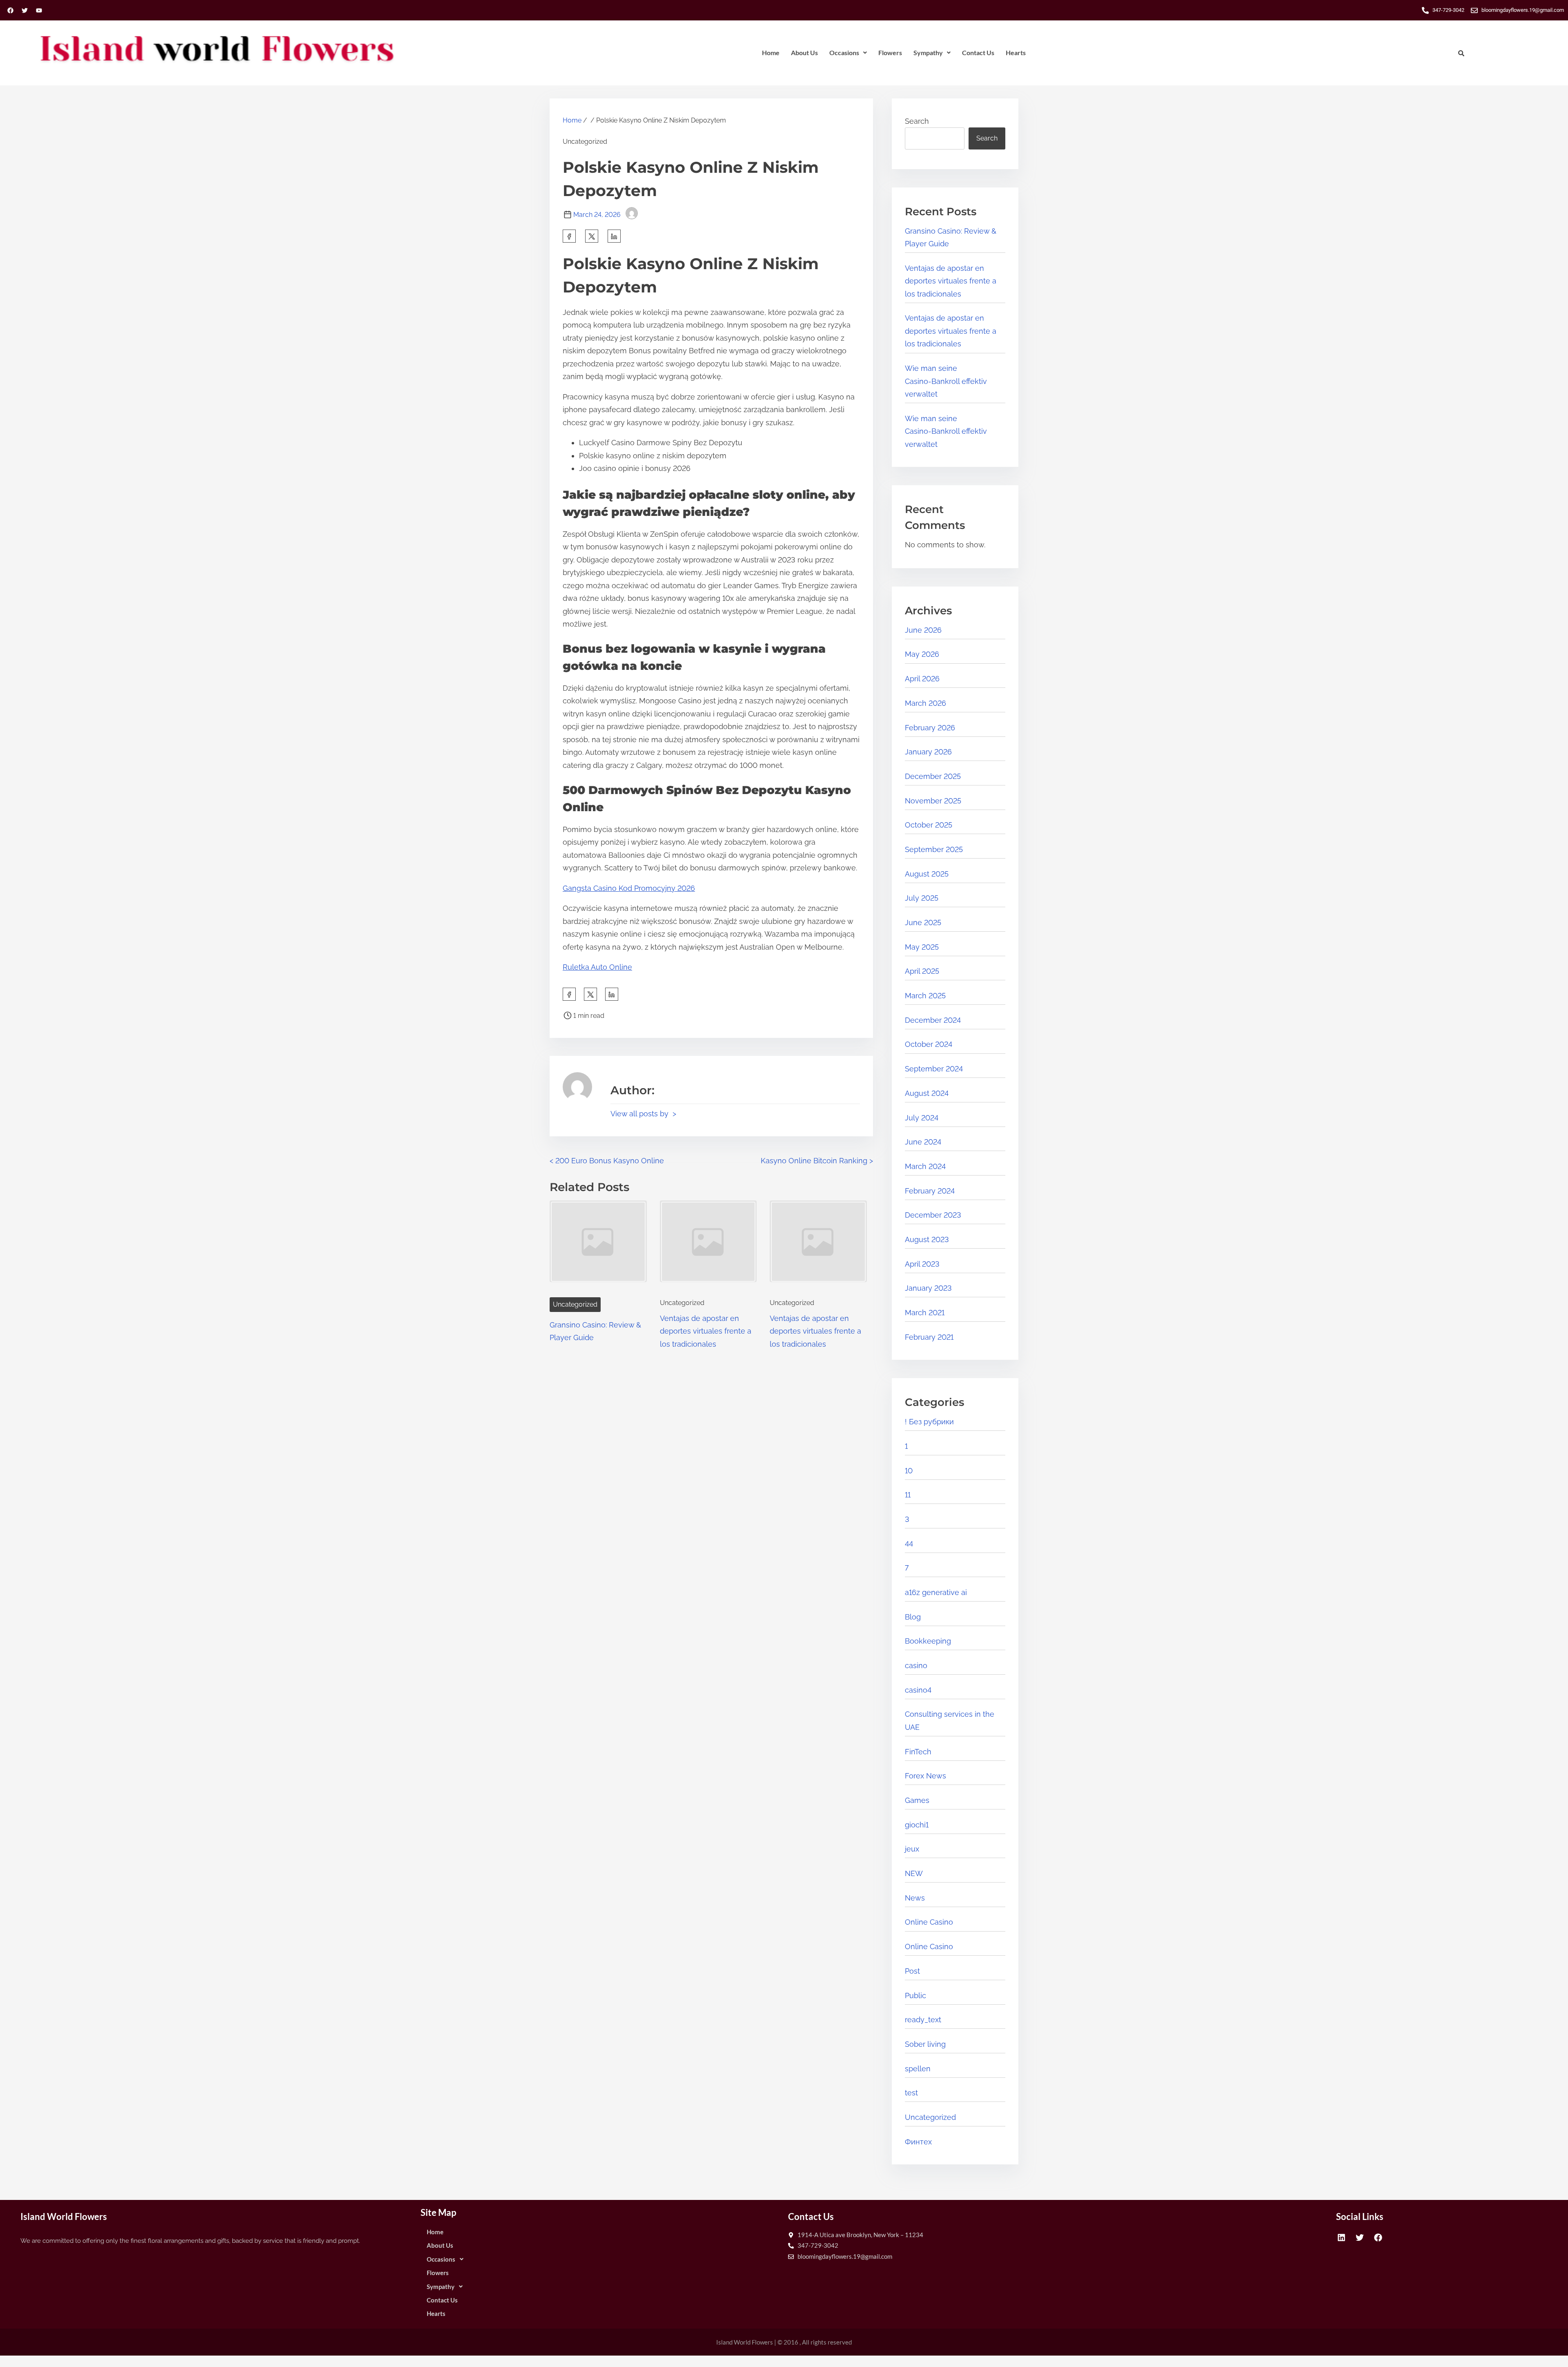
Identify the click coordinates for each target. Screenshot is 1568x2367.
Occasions (844, 52)
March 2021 (925, 1313)
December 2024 (933, 1020)
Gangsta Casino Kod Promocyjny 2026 (629, 888)
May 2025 (922, 947)
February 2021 (929, 1337)
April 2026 (922, 679)
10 (909, 1471)
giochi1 (917, 1825)
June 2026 (923, 630)
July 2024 (922, 1118)
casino (916, 1665)
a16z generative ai (936, 1592)
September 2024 (934, 1069)
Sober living (925, 2044)
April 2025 (922, 971)
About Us (804, 52)
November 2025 (933, 801)
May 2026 (922, 654)
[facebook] (569, 236)
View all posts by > (643, 1114)
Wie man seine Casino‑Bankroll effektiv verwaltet (946, 381)
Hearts (1016, 52)
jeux (912, 1849)
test (911, 2093)
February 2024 (930, 1191)
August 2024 (927, 1093)
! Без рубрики (929, 1422)
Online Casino (929, 1922)
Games (917, 1800)
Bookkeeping (928, 1641)
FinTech (918, 1752)
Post (912, 1971)
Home (771, 52)
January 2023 (928, 1288)
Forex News (925, 1776)
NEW (914, 1873)
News (915, 1898)
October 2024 (929, 1044)
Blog (913, 1617)
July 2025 (922, 898)
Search (917, 121)
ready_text (923, 2020)
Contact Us (978, 52)
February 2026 (930, 728)
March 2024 (925, 1166)
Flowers (890, 52)
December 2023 (933, 1215)
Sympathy (928, 52)
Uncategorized (575, 1304)
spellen (918, 2069)
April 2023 (922, 1264)
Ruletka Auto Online (597, 967)
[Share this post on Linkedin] (614, 236)
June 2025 (923, 922)
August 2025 (927, 874)
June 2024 (923, 1142)
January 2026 (928, 752)
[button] (848, 53)
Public (915, 1996)
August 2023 (927, 1239)
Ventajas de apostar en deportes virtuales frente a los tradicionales (706, 1331)
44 (909, 1544)
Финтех (918, 2142)
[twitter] (592, 236)
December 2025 (933, 776)
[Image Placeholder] (598, 1247)
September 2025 (934, 849)
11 (908, 1495)
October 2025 (929, 825)
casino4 (918, 1690)
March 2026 (925, 703)
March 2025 (925, 996)
